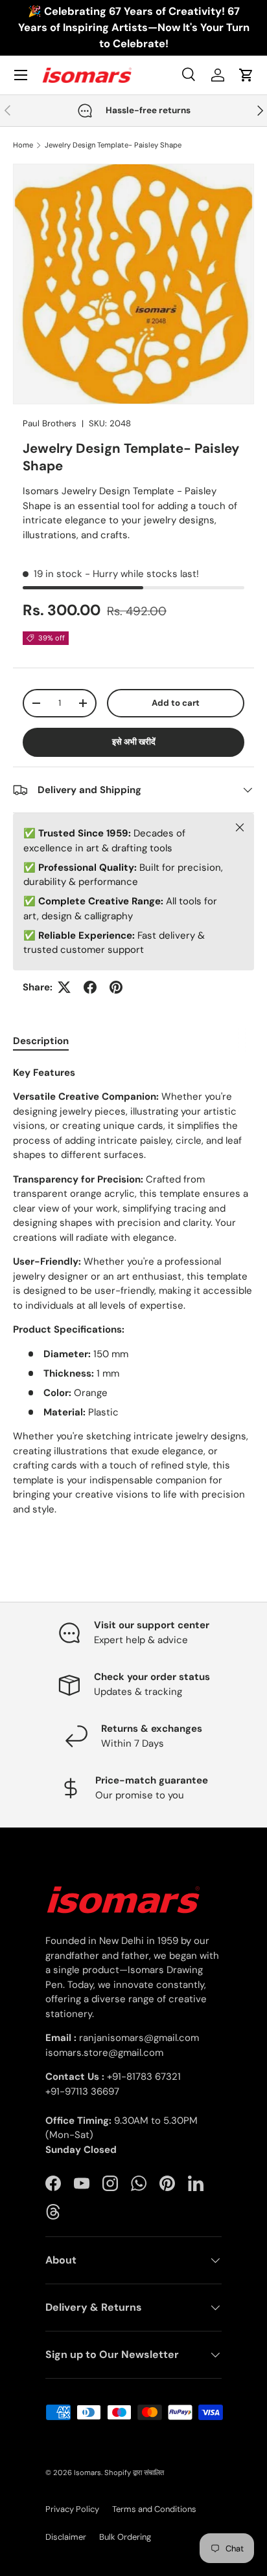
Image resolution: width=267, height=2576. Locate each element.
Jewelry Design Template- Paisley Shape (113, 145)
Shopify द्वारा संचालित (134, 2472)
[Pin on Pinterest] (116, 987)
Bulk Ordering (125, 2537)
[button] (246, 75)
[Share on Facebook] (90, 987)
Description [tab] (41, 1041)
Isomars (87, 2472)
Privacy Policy (72, 2509)
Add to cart (176, 703)
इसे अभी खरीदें (134, 742)
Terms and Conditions (154, 2509)
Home (23, 145)
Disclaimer (66, 2537)
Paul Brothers (50, 423)
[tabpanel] (133, 1291)
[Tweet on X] (64, 987)
